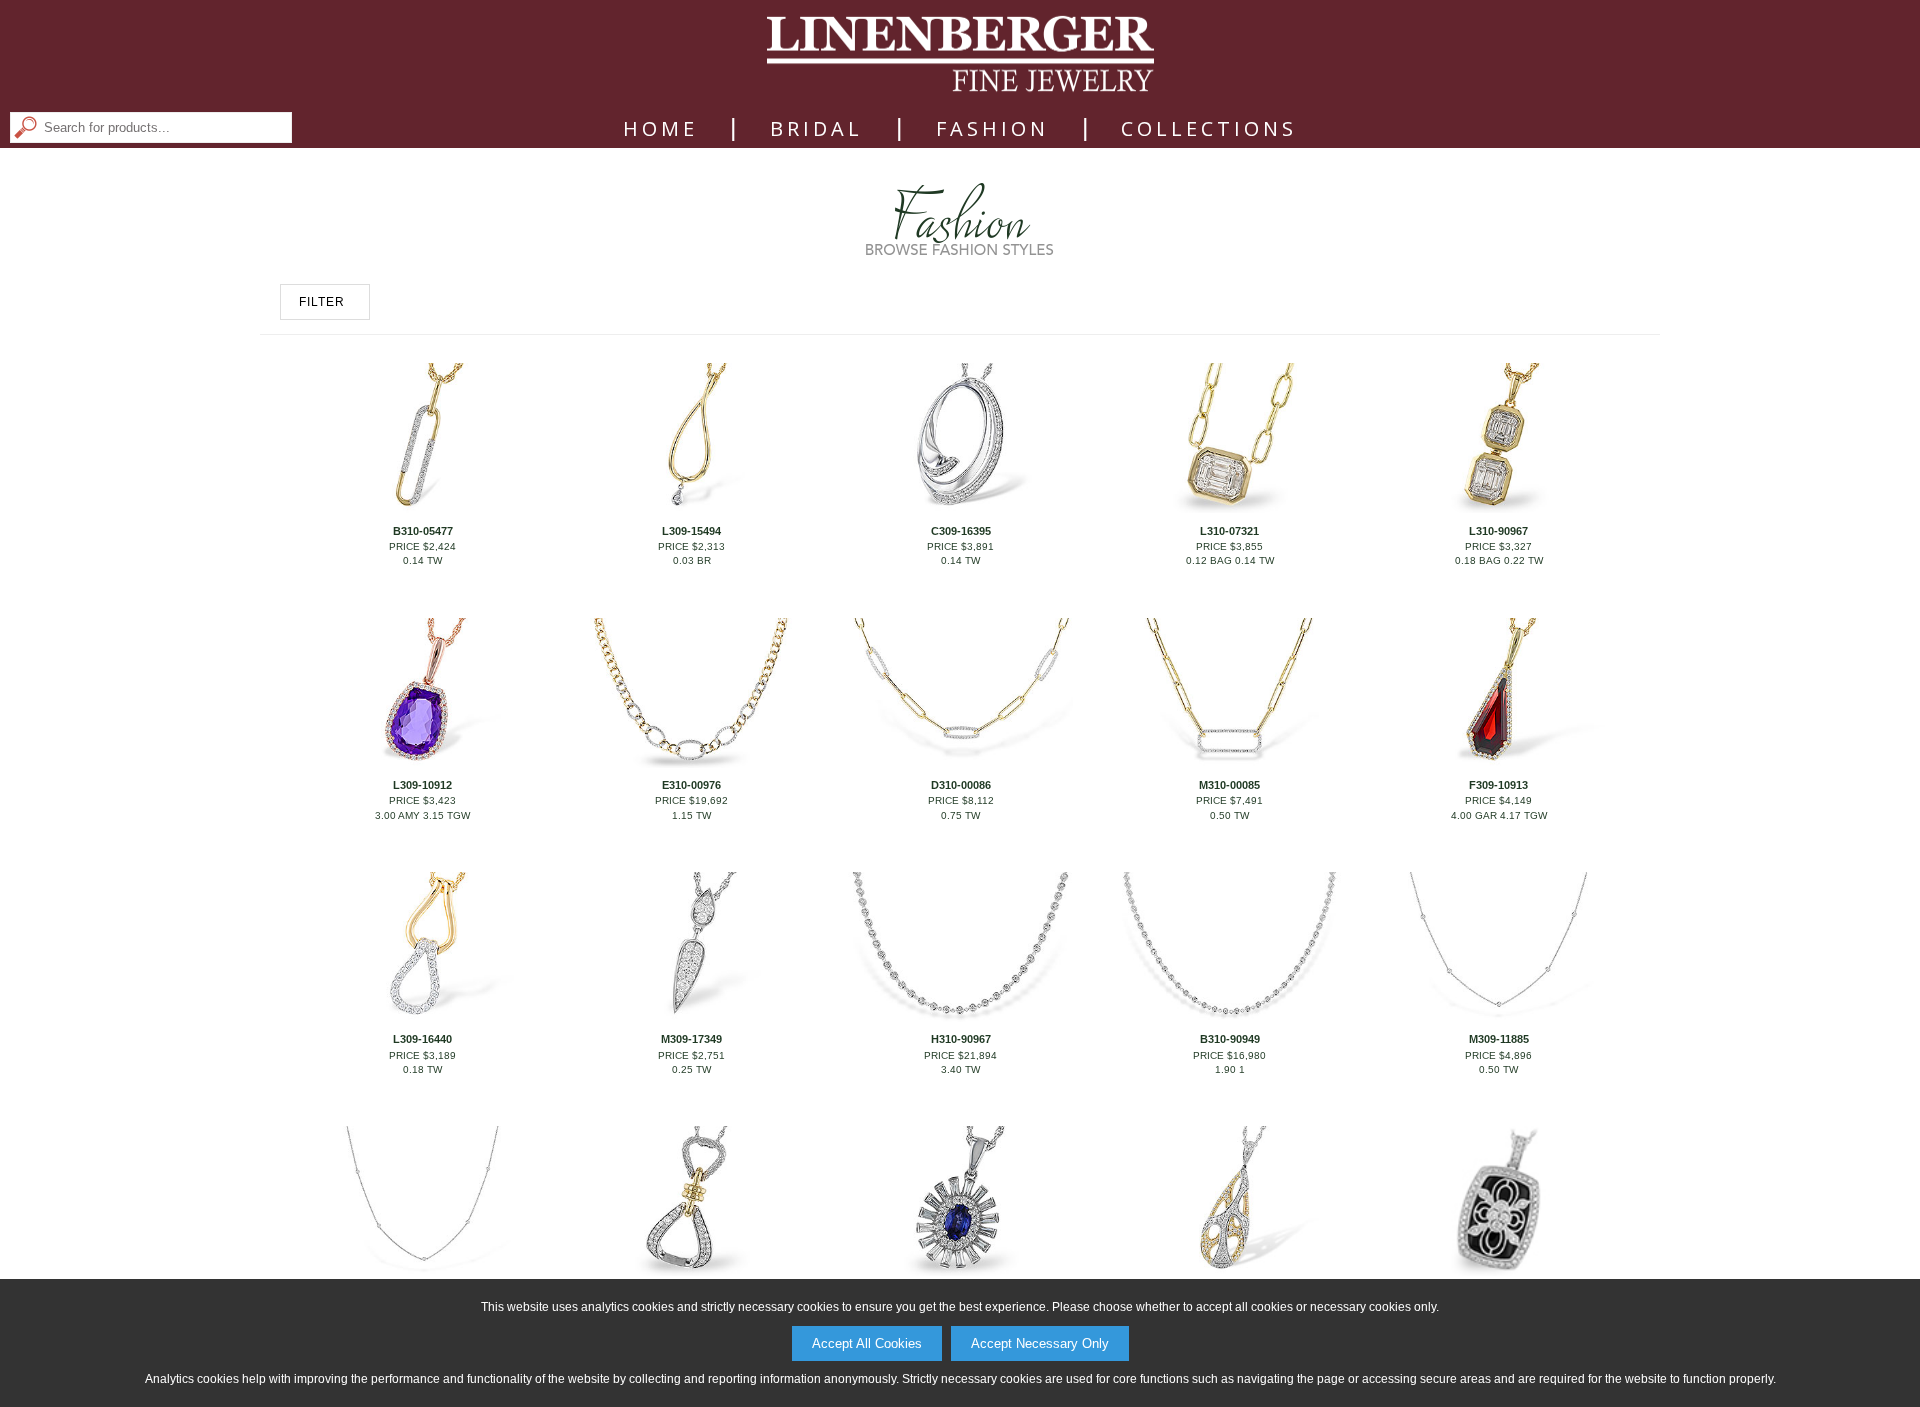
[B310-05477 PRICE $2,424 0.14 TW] (422, 509)
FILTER (322, 302)
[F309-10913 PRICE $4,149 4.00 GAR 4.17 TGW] (1498, 764)
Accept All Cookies (867, 1343)
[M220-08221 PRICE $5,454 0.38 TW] (1498, 1272)
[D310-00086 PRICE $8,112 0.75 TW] (960, 764)
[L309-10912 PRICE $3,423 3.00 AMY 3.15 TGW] (422, 764)
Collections (1209, 129)
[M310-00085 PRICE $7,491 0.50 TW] (1229, 764)
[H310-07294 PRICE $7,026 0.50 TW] (691, 1272)
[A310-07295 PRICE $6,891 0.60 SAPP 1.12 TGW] (960, 1272)
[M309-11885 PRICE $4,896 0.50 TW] (1498, 1018)
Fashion (992, 129)
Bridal (816, 129)
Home (660, 129)
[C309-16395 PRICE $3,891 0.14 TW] (960, 509)
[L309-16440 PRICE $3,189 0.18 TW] (422, 1018)
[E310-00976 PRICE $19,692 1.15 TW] (691, 764)
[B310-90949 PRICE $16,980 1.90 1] (1229, 1018)
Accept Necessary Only (1040, 1343)
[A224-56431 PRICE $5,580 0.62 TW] (1229, 1272)
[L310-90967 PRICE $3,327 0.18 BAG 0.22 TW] (1498, 509)
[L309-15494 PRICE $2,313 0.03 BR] (691, 509)
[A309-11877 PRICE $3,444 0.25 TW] (422, 1272)
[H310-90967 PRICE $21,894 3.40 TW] (960, 1018)
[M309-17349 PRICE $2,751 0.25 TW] (691, 1018)
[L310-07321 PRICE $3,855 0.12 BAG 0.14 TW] (1229, 509)
